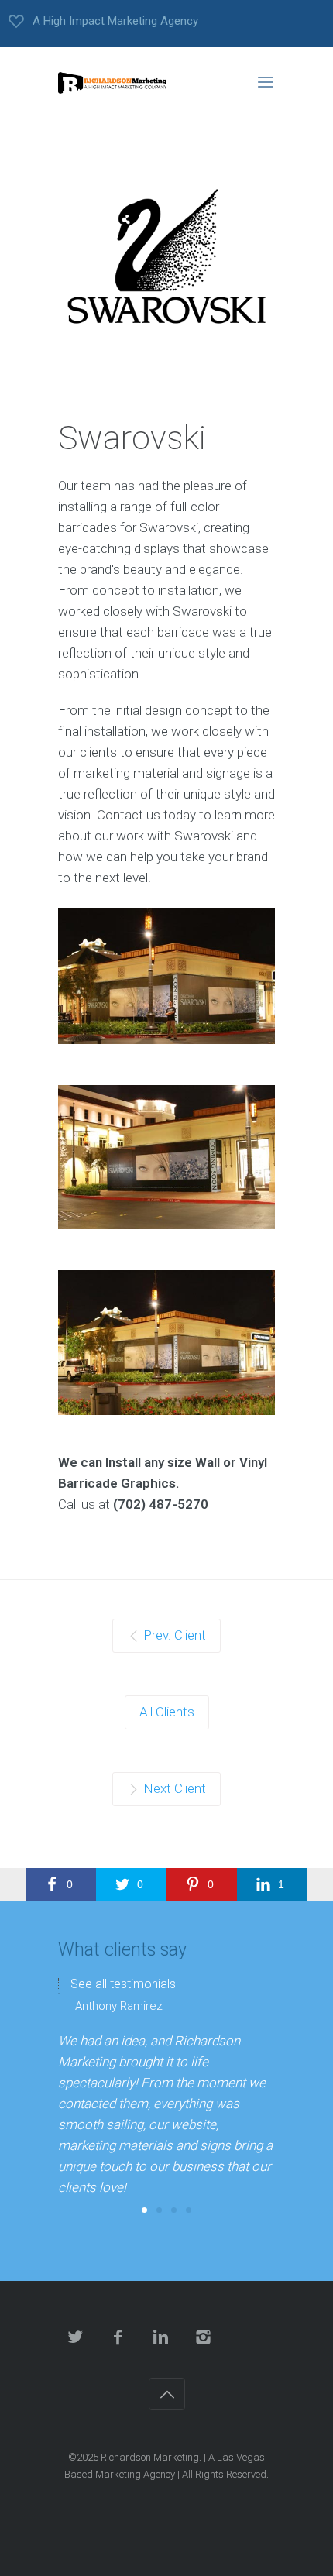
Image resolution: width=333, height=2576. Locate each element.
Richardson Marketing (150, 2457)
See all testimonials (123, 1984)
